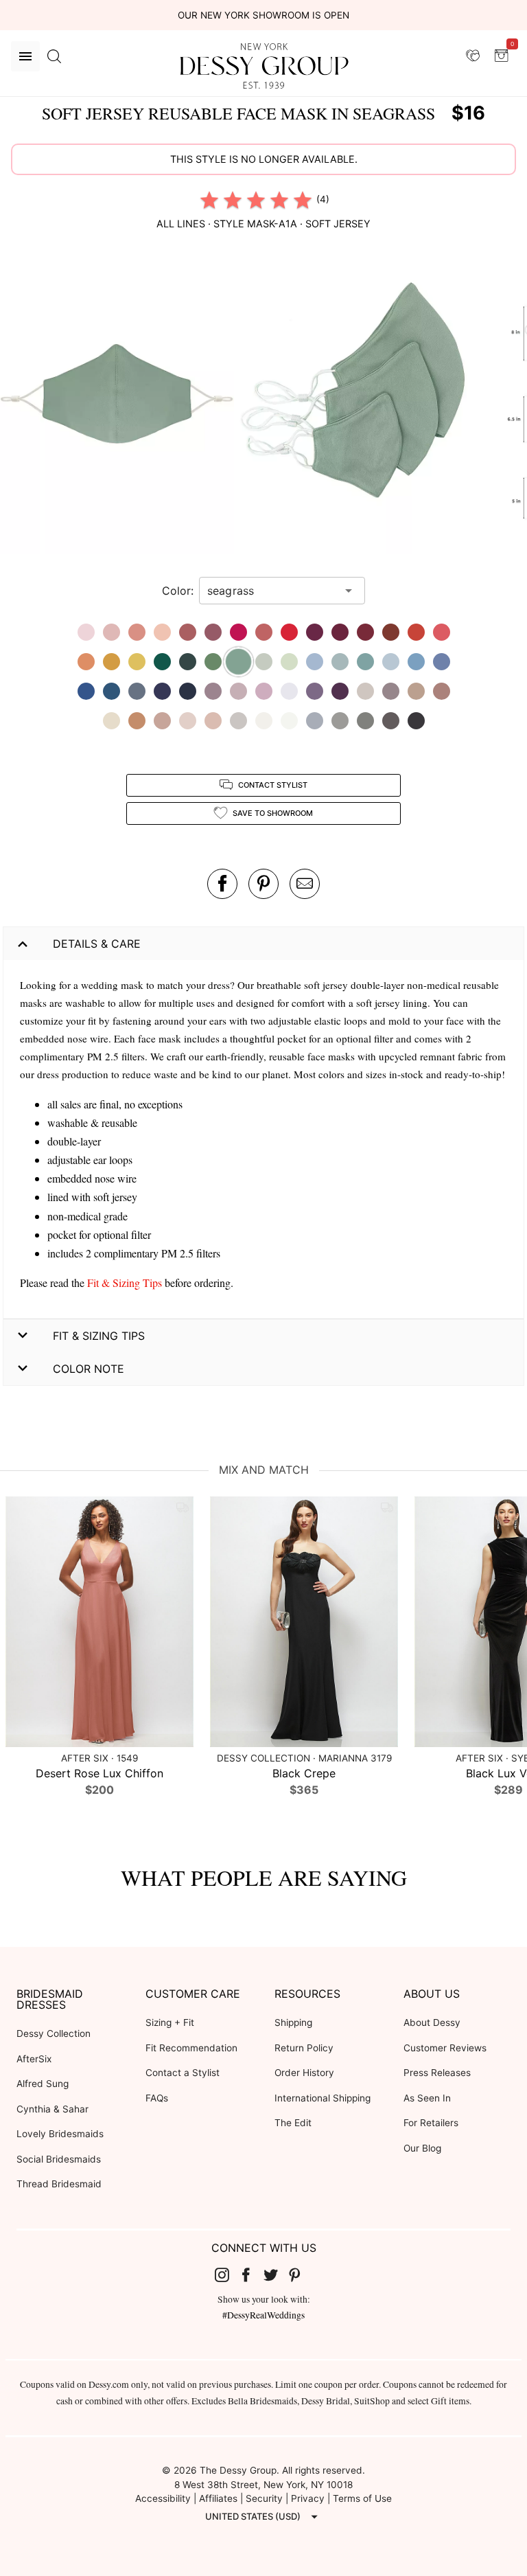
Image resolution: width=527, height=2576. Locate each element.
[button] (119, 400)
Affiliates (218, 2498)
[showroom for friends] (473, 56)
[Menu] (25, 56)
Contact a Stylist (183, 2073)
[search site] (54, 56)
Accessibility (163, 2498)
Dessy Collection (54, 2033)
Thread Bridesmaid (59, 2184)
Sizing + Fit (170, 2022)
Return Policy (304, 2048)
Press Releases (437, 2073)
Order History (304, 2073)
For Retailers (431, 2123)
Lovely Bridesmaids (60, 2134)
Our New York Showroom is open (263, 15)
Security (264, 2498)
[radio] (209, 200)
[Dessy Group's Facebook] (251, 2275)
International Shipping (323, 2098)
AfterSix (34, 2059)
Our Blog (422, 2148)
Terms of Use (362, 2498)
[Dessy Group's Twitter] (276, 2275)
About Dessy (432, 2022)
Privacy (308, 2498)
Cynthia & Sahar (52, 2109)
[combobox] (272, 591)
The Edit (293, 2123)
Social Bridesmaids (59, 2159)
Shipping (293, 2022)
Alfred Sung (43, 2084)
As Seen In (427, 2098)
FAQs (157, 2098)
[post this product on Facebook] (222, 884)
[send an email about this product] (305, 884)
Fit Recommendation (191, 2048)
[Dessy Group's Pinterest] (301, 2275)
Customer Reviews (445, 2048)
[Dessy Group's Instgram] (227, 2275)
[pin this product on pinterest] (263, 884)
